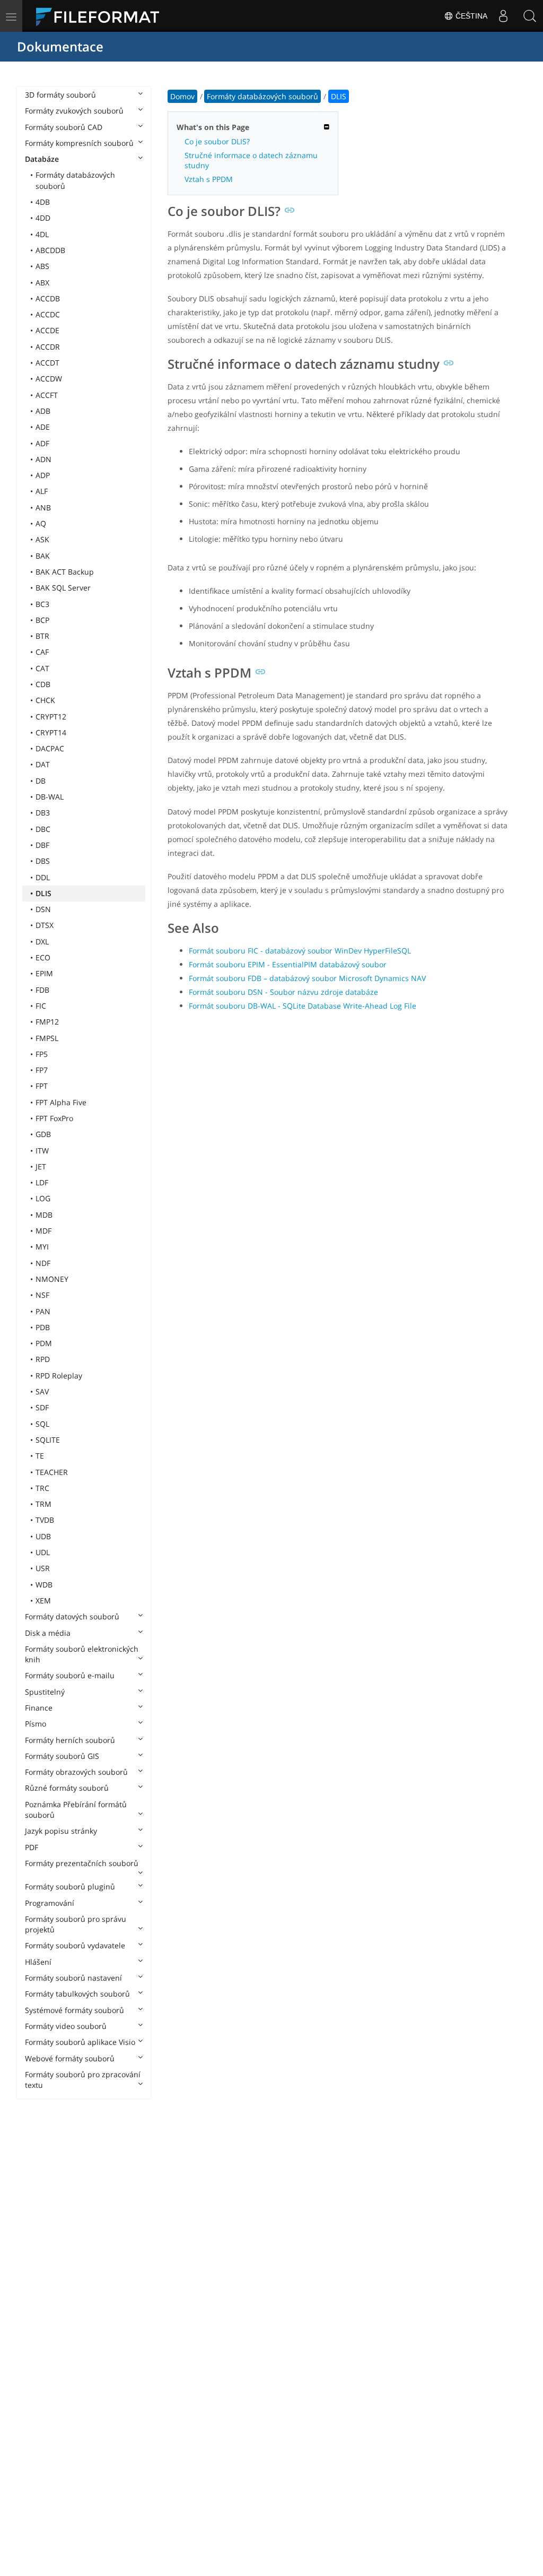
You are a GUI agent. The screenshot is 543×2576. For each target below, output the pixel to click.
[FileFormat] (102, 16)
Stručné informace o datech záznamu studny (251, 160)
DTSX (45, 925)
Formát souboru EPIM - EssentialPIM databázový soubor (288, 964)
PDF (32, 1847)
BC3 (42, 604)
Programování (50, 1903)
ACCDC (48, 314)
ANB (43, 508)
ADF (42, 443)
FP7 (42, 1070)
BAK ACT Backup (65, 572)
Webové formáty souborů (70, 2058)
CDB (43, 684)
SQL (42, 1424)
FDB (42, 990)
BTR (42, 636)
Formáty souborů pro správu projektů (76, 1924)
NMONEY (52, 1279)
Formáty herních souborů (70, 1740)
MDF (43, 1231)
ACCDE (47, 330)
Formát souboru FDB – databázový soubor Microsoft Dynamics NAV (307, 978)
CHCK (45, 700)
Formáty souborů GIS (62, 1756)
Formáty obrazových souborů (76, 1772)
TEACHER (52, 1472)
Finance (39, 1708)
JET (41, 1166)
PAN (43, 1311)
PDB (43, 1327)
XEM (43, 1601)
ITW (42, 1151)
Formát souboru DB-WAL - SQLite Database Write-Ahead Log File (303, 1006)
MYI (42, 1247)
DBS (43, 861)
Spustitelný (45, 1692)
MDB (44, 1215)
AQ (41, 523)
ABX (42, 283)
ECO (43, 957)
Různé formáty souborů (67, 1788)
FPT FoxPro (54, 1118)
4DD (43, 218)
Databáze (42, 159)
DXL (42, 942)
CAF (42, 652)
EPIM (44, 973)
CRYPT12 (51, 717)
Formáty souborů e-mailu (70, 1675)
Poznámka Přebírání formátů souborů (76, 1810)
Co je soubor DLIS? (217, 141)
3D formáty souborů (60, 95)
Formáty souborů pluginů (70, 1887)
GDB (43, 1134)
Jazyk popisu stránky (61, 1831)
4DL (42, 234)
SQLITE (48, 1440)
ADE (43, 427)
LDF (42, 1182)
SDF (42, 1407)
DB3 (43, 813)
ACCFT (47, 395)
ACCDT (47, 363)
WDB (44, 1585)
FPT (42, 1086)
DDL (43, 877)
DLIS (43, 893)
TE (40, 1456)
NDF (43, 1263)
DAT (43, 764)
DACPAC (50, 748)
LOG (43, 1198)
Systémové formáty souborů (75, 2010)
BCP (42, 620)
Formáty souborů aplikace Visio (80, 2042)
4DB (43, 202)
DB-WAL (50, 797)
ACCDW (49, 379)
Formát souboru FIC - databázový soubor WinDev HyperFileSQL (300, 951)
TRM (43, 1504)
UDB (43, 1536)
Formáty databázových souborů (75, 180)
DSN (43, 909)
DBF (42, 845)
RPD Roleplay (59, 1376)
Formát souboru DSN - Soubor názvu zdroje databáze (283, 992)
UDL (43, 1552)
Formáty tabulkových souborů (77, 1994)
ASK (42, 539)
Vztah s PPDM (209, 179)
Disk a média (48, 1633)
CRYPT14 (51, 732)
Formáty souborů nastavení (73, 1978)
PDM (44, 1343)
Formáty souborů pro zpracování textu (83, 2080)
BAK (43, 556)
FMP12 (47, 1022)
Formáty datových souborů (72, 1616)
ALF (42, 491)
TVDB (45, 1520)
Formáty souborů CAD (64, 127)
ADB (43, 411)
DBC (43, 829)
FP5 (42, 1054)
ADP (43, 475)
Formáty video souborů (66, 2026)
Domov (182, 96)
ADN (43, 459)
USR (43, 1568)
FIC (41, 1006)
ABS (42, 266)
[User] (503, 16)
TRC (42, 1488)
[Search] (530, 16)
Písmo (36, 1724)
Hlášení (38, 1962)
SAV (42, 1391)
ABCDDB (50, 250)
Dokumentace (60, 46)
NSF (42, 1295)
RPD (43, 1359)
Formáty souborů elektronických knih (82, 1654)
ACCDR (48, 347)
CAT (42, 668)
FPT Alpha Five (61, 1102)
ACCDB (48, 298)
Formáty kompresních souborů (79, 143)
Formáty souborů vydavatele (75, 1945)
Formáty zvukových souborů (74, 111)
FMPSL (47, 1038)
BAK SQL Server (63, 588)
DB (41, 781)
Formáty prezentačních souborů (82, 1863)
